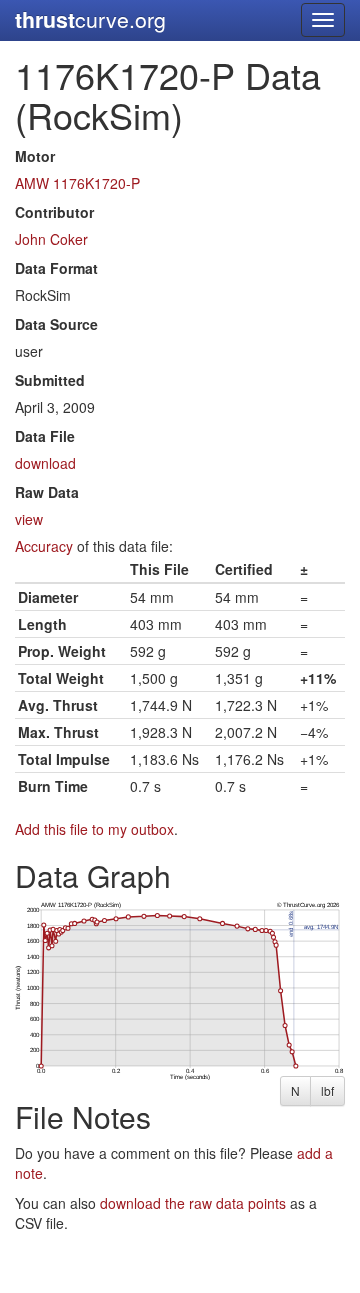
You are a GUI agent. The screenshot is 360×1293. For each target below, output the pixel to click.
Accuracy (44, 546)
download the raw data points (193, 1203)
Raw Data (47, 492)
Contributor (54, 212)
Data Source (56, 324)
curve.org (90, 19)
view (29, 519)
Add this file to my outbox (94, 829)
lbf (327, 1090)
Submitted (50, 380)
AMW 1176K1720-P (77, 183)
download (45, 463)
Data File (45, 436)
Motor (35, 156)
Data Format (56, 268)
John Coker (51, 239)
